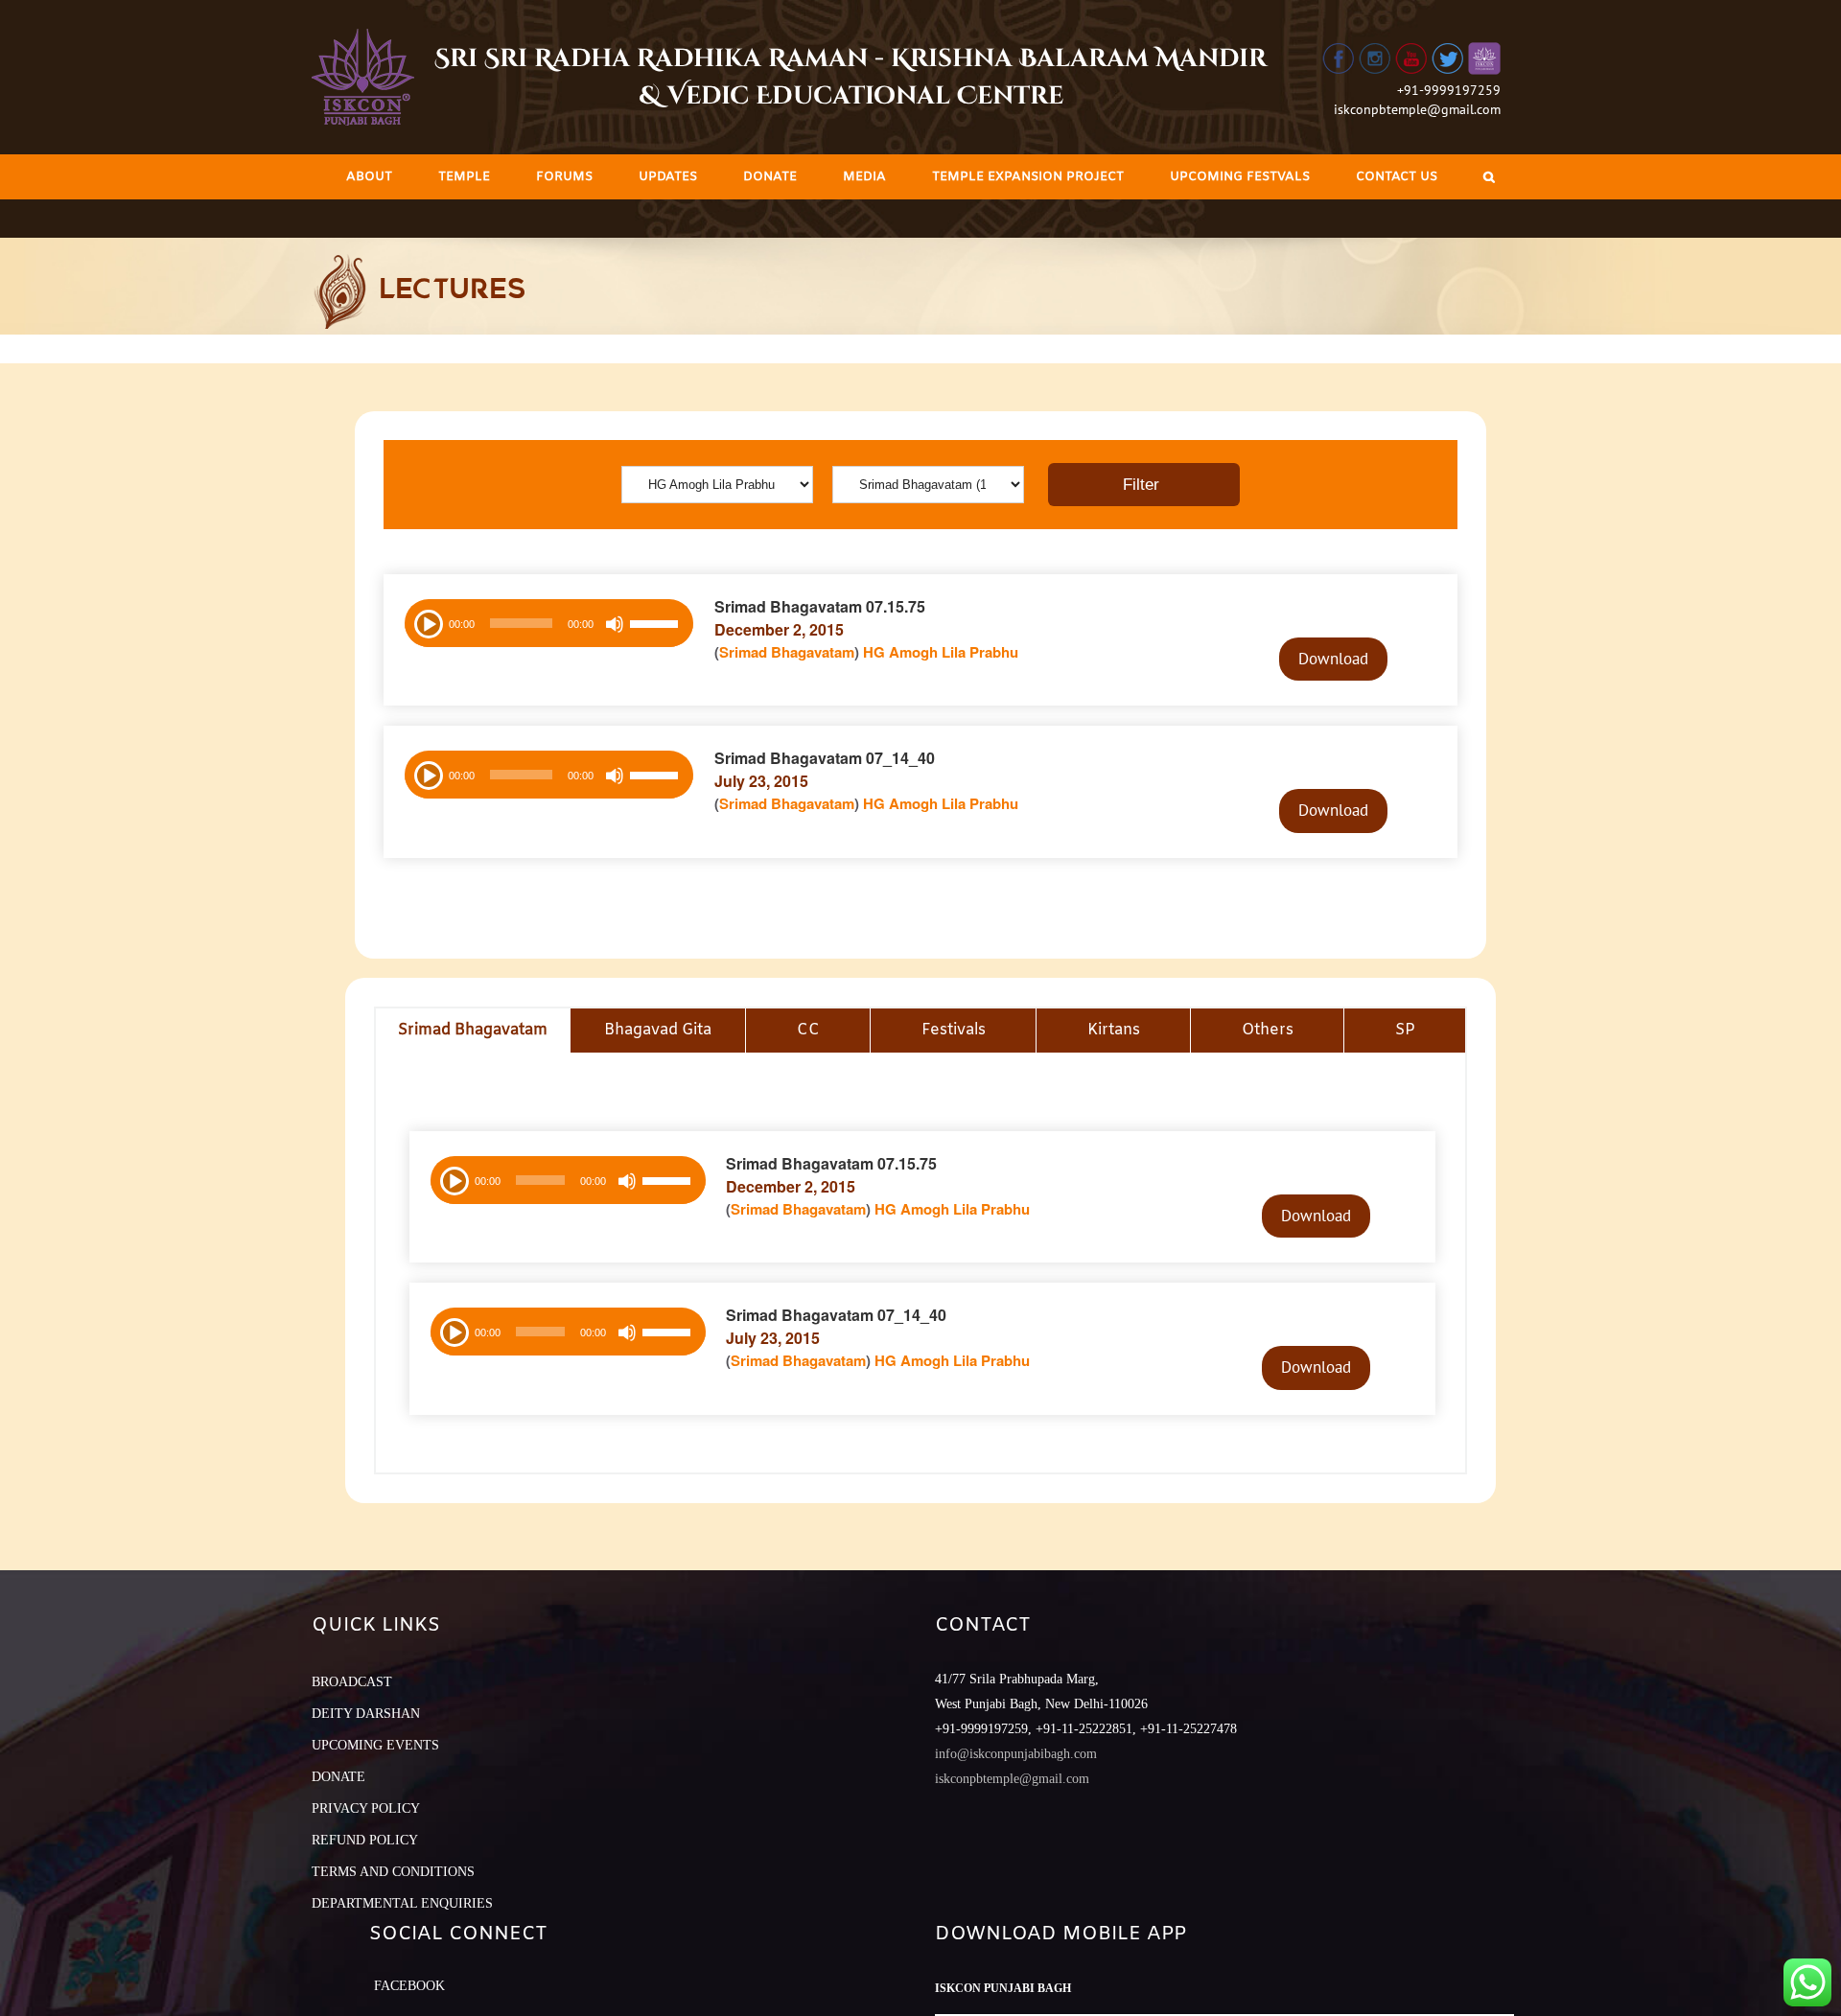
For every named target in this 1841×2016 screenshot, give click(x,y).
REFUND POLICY (365, 1840)
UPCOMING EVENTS (375, 1745)
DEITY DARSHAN (366, 1714)
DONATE (338, 1777)
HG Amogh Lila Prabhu (941, 652)
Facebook (409, 1986)
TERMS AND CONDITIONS (393, 1872)
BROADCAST (352, 1682)
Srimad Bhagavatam (787, 652)
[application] (549, 623)
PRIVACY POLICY (366, 1808)
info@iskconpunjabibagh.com (1016, 1754)
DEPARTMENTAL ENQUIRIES (402, 1903)
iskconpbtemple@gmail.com (1417, 109)
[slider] (657, 626)
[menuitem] (369, 177)
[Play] (427, 622)
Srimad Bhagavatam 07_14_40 (825, 758)
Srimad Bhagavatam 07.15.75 (820, 606)
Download (1333, 659)
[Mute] (615, 624)
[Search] (1489, 177)
